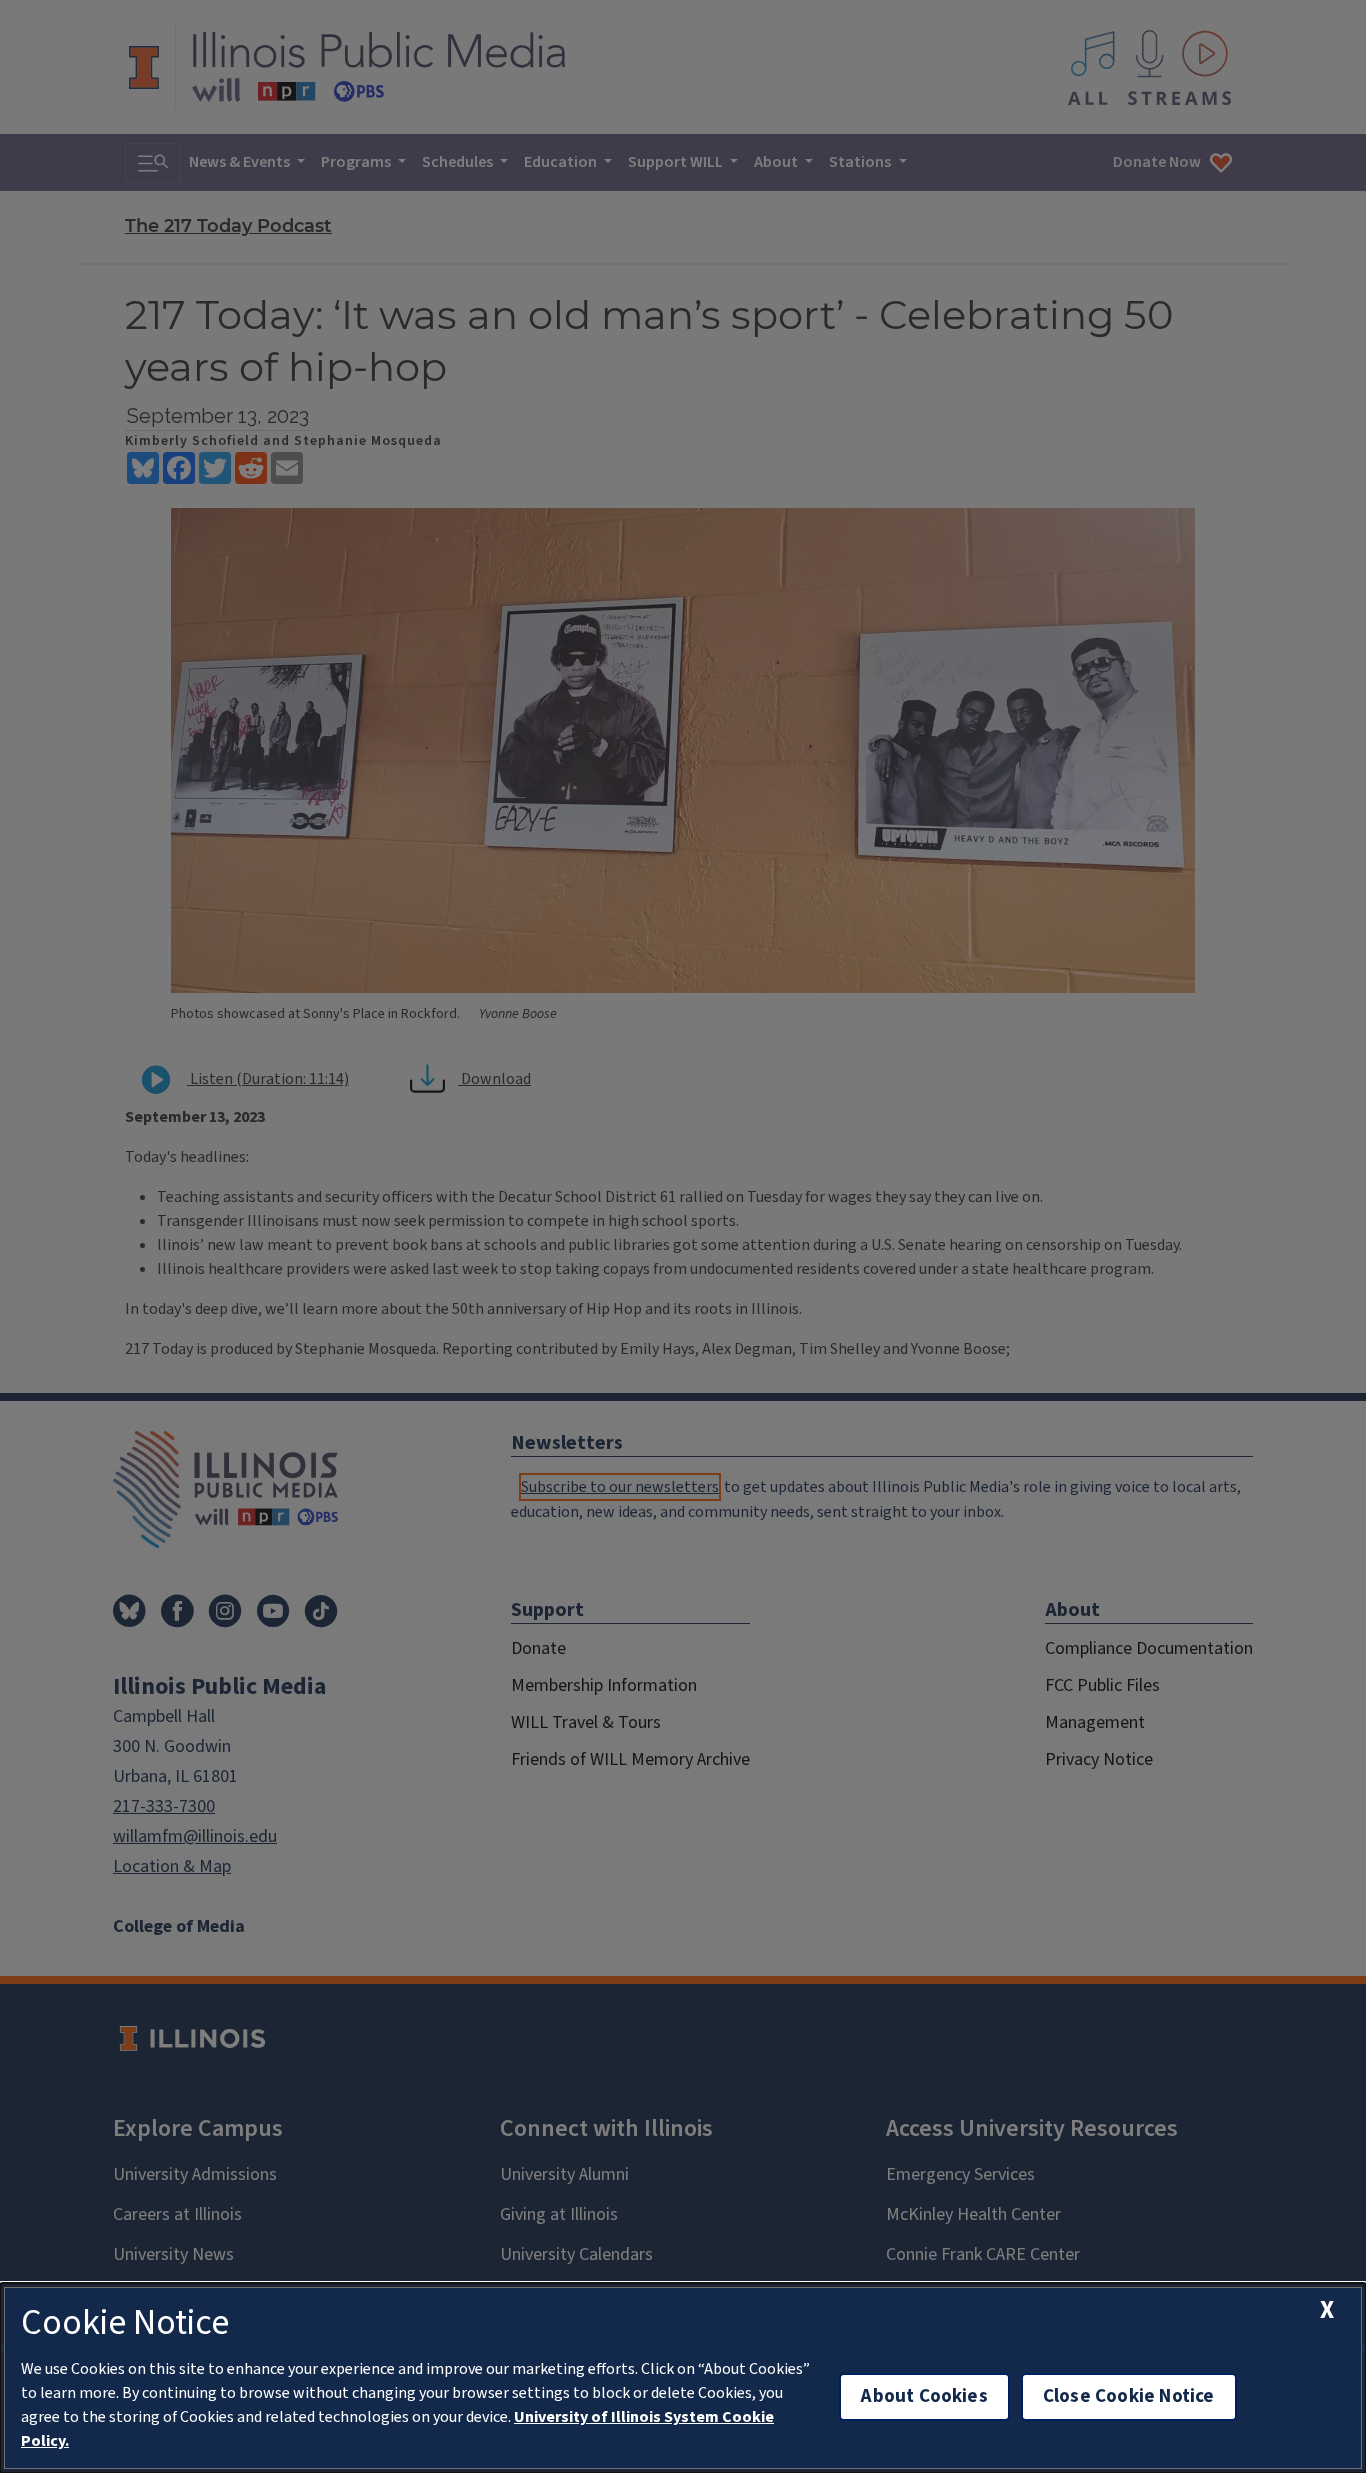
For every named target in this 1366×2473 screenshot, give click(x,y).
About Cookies (924, 2396)
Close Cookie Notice (1129, 2396)
